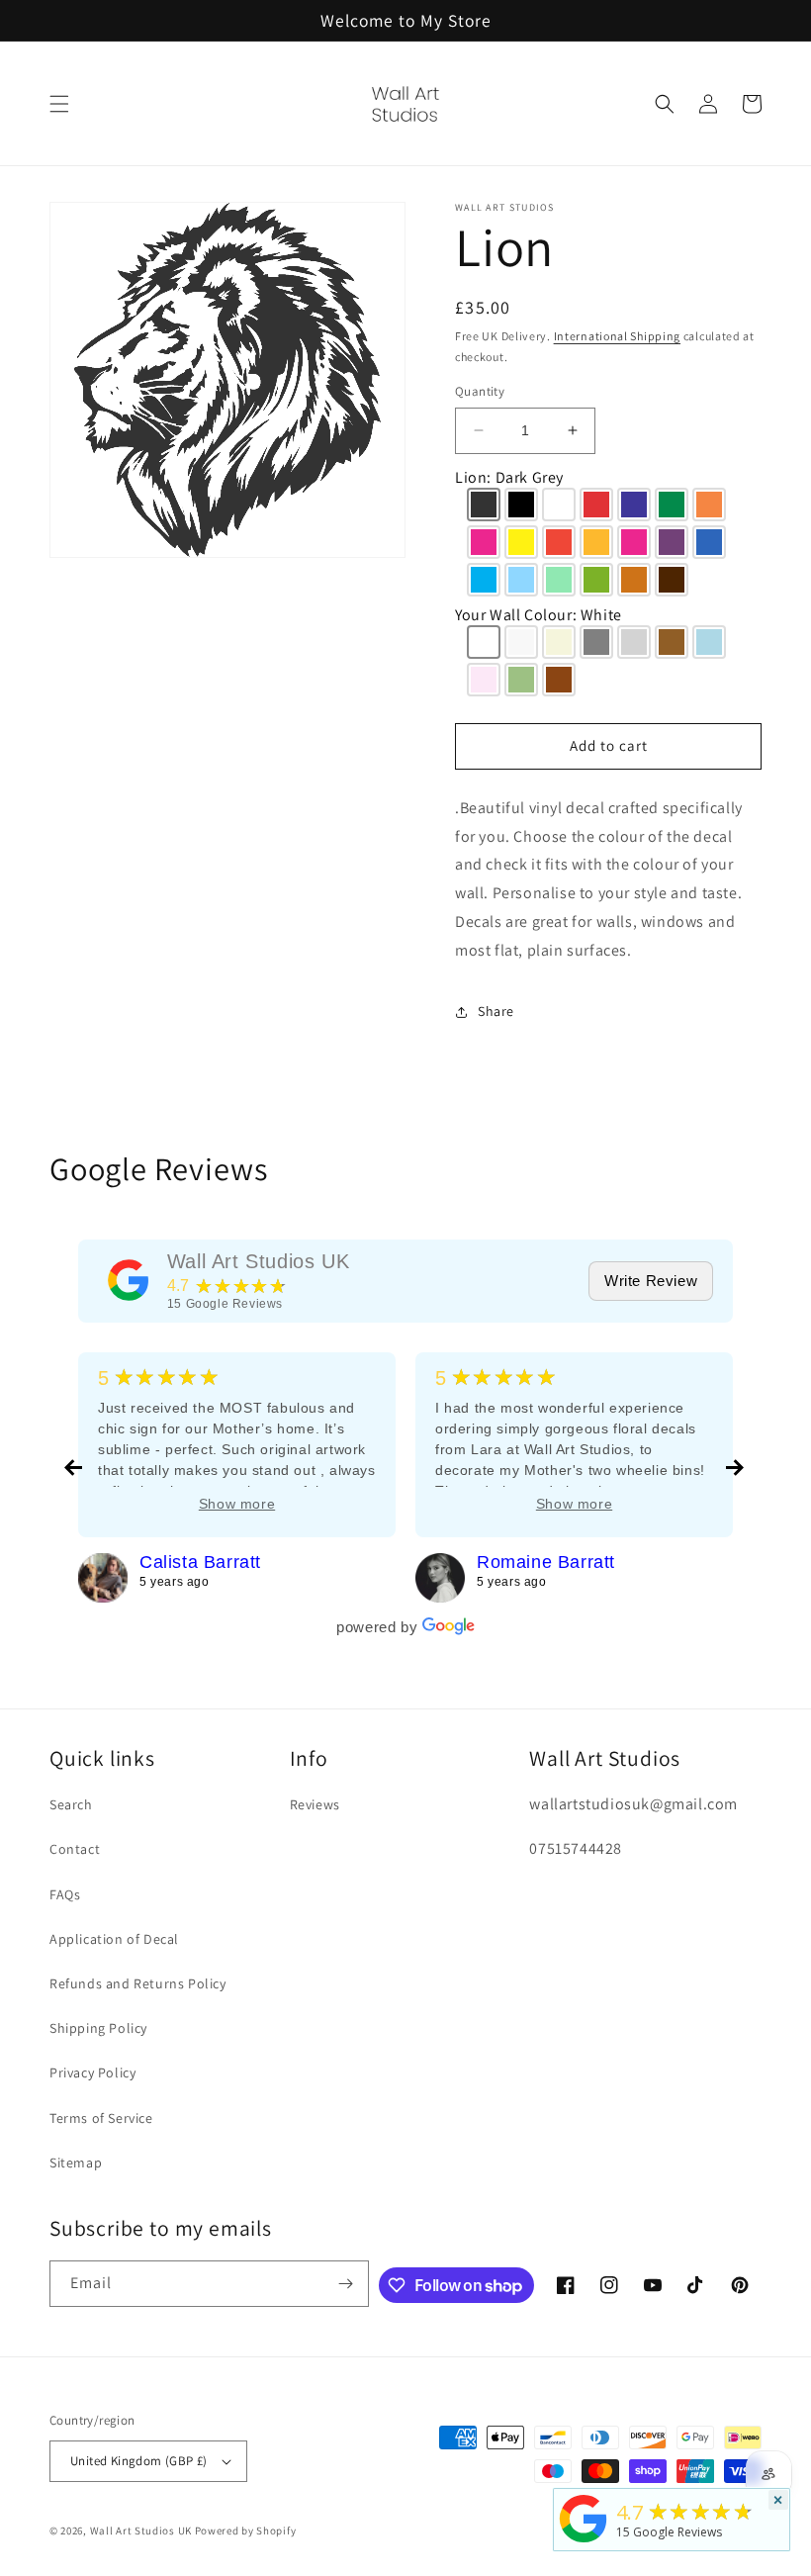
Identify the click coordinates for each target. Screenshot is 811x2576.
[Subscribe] (346, 2284)
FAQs (65, 1894)
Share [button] (496, 1011)
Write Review (651, 1281)
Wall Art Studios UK (258, 1261)
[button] (59, 104)
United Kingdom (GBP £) (139, 2461)
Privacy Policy (92, 2072)
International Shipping (617, 336)
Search (71, 1804)
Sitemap (76, 2162)
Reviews (315, 1804)
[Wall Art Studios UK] (129, 1280)
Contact (75, 1849)
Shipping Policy (98, 2028)
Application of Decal (114, 1939)
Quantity (480, 391)
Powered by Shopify (246, 2530)
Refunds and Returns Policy (138, 1983)
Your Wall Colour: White (539, 615)
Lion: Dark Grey (509, 477)
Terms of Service (101, 2118)
